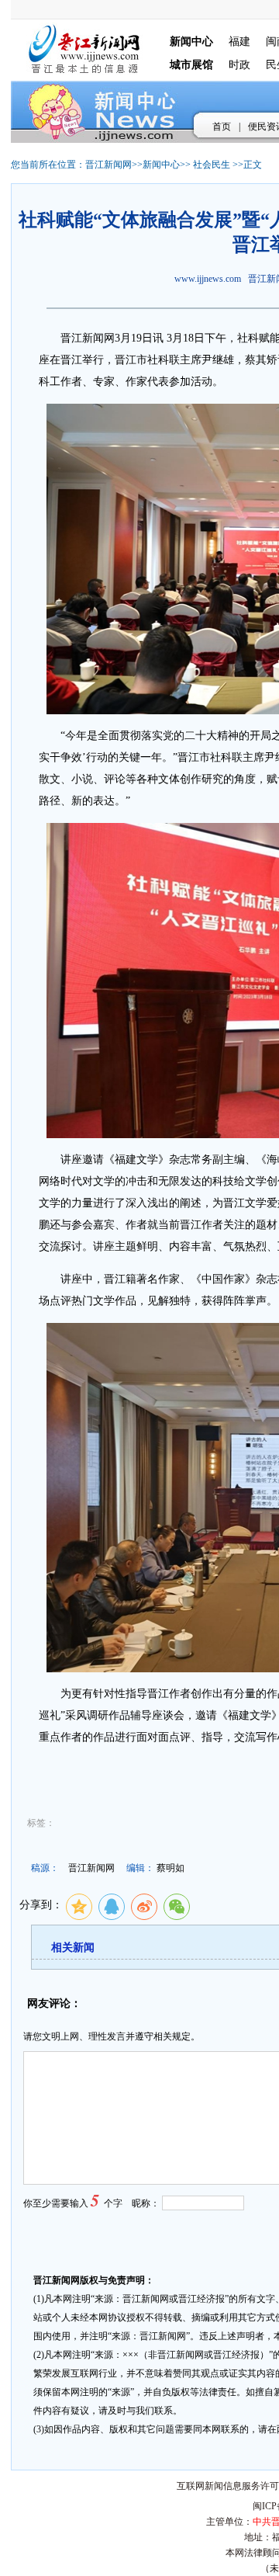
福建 (239, 42)
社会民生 (212, 165)
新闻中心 (161, 165)
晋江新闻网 (108, 165)
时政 (239, 65)
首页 (222, 127)
